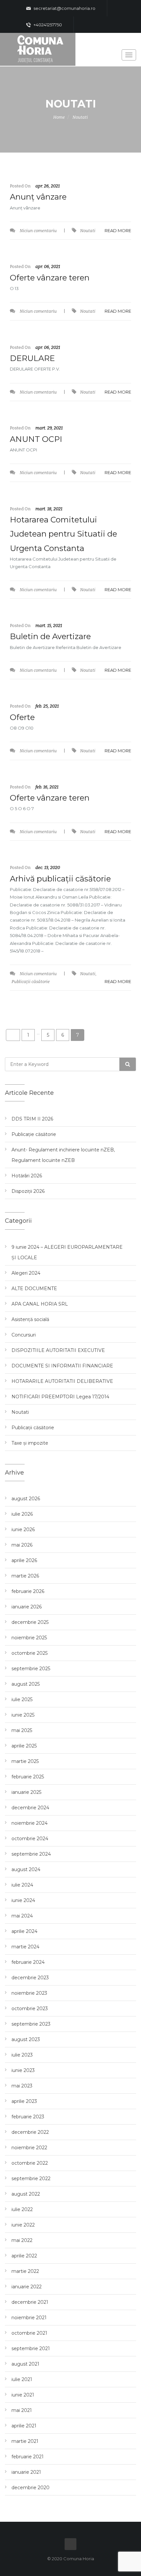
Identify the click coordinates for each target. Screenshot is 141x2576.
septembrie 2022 (31, 2179)
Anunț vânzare (38, 197)
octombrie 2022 (30, 2163)
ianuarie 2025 (26, 1792)
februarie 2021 (28, 2457)
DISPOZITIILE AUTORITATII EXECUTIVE (58, 1350)
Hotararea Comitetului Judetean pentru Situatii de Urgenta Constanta (63, 534)
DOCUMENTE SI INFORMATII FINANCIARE (62, 1366)
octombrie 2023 (30, 2009)
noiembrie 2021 (29, 2318)
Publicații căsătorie (31, 982)
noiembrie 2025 (29, 1638)
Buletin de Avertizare (50, 636)
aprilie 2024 (24, 1931)
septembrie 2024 (31, 1854)
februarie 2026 (28, 1591)
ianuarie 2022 (27, 2287)
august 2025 (26, 1684)
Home (59, 117)
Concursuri (24, 1335)
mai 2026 (22, 1545)
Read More (118, 230)
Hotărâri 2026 (27, 1176)
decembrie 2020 (30, 2488)
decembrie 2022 (30, 2132)
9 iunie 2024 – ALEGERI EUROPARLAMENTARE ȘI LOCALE (67, 1252)
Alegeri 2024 (26, 1273)
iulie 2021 (22, 2379)
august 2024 (26, 1869)
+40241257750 (47, 25)
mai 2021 (22, 2410)
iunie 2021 (23, 2395)
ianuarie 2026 (27, 1607)
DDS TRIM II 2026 (32, 1119)
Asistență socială (30, 1319)
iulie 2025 (22, 1699)
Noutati (80, 117)
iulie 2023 (22, 2055)
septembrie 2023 (31, 2024)
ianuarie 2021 (26, 2472)
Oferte (22, 717)
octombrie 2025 (30, 1653)
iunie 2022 (23, 2225)
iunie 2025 (23, 1715)
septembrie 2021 (31, 2348)
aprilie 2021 (24, 2426)
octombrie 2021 (29, 2333)
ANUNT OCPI (36, 439)
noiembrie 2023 (29, 1993)
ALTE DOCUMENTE (34, 1288)
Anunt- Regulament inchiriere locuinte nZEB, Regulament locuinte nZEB (63, 1155)
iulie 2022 (22, 2209)
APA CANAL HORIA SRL (40, 1304)
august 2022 (26, 2194)
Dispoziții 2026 (28, 1191)
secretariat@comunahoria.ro (64, 8)
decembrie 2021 (30, 2302)
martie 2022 (25, 2271)
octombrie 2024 (30, 1839)
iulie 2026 (22, 1514)
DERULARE (32, 358)
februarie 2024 (28, 1962)
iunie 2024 (23, 1900)
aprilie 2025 (24, 1746)
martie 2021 (25, 2441)
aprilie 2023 (24, 2101)
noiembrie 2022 (29, 2148)
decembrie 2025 (30, 1622)
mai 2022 (22, 2240)
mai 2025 (22, 1730)
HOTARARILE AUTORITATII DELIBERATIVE (62, 1381)
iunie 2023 (23, 2070)
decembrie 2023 (30, 1978)
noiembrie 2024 (30, 1823)
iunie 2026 (23, 1529)
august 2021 (25, 2364)
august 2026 (26, 1499)
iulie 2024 (22, 1885)
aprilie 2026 (24, 1560)
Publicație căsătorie (34, 1134)
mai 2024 (22, 1916)
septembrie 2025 (31, 1669)
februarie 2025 (28, 1777)
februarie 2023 (28, 2117)
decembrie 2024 (30, 1808)
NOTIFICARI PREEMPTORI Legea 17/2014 (60, 1397)
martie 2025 (25, 1761)
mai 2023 (22, 2086)
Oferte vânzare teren (50, 278)
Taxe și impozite (30, 1443)
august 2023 (26, 2039)
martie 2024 (25, 1947)
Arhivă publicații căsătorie (60, 879)
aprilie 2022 (24, 2256)
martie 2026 (25, 1576)
